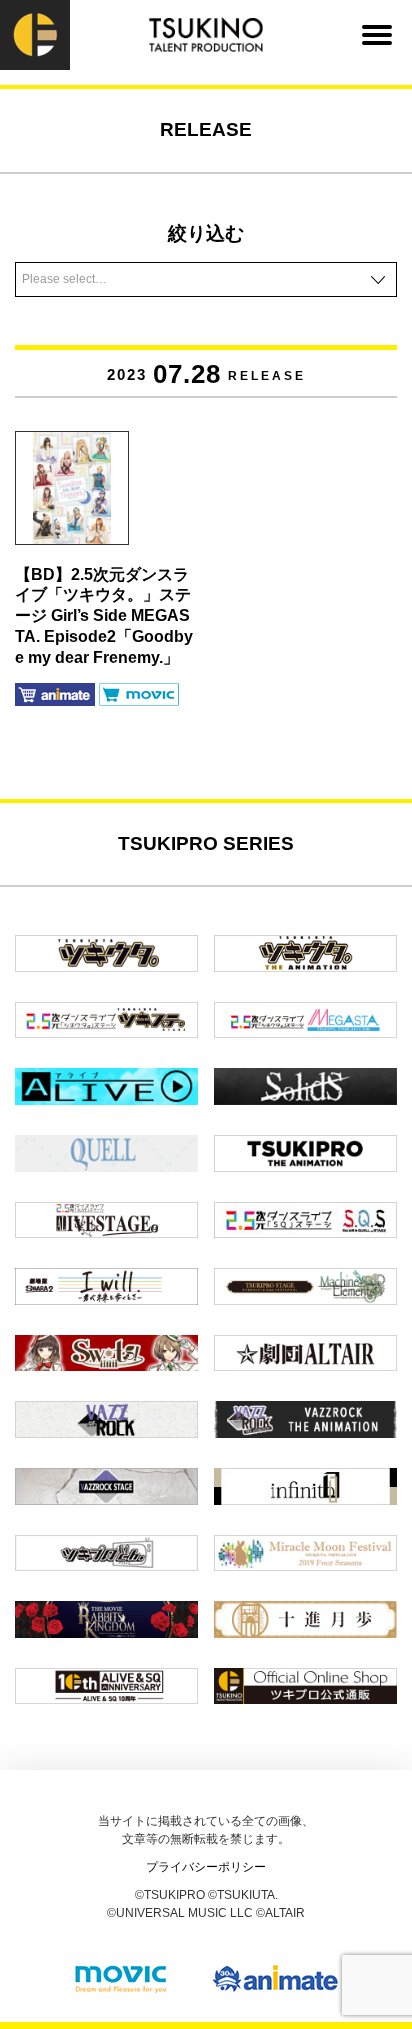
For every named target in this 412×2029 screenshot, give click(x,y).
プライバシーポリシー (206, 1867)
